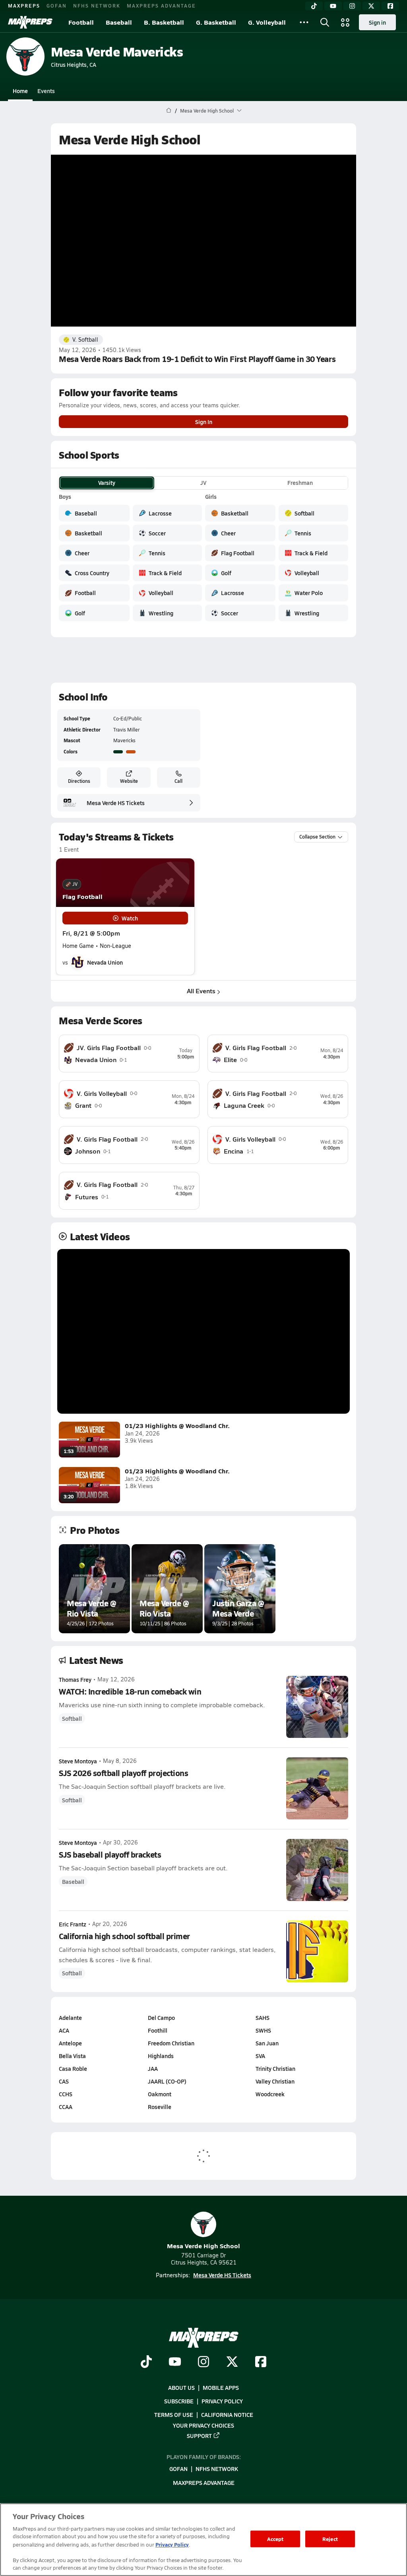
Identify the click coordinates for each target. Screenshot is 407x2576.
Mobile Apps (221, 2387)
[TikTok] (314, 6)
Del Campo (161, 2018)
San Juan (267, 2043)
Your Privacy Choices (203, 2425)
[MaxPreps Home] (30, 22)
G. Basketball (216, 22)
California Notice (227, 2415)
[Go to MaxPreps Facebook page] (261, 2362)
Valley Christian (275, 2081)
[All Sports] (304, 22)
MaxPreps (24, 6)
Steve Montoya (78, 1761)
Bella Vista (72, 2056)
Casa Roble (73, 2068)
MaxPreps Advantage (161, 6)
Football (81, 22)
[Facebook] (390, 6)
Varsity (107, 483)
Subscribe (179, 2401)
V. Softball (85, 340)
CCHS (66, 2094)
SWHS (263, 2030)
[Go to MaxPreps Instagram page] (203, 2362)
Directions (79, 781)
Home (20, 91)
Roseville (160, 2107)
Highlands (161, 2056)
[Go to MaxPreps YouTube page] (175, 2362)
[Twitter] (371, 6)
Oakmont (160, 2094)
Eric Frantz (73, 1924)
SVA (260, 2056)
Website (129, 781)
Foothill (158, 2030)
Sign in (377, 22)
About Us (181, 2387)
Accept (275, 2539)
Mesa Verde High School (203, 2246)
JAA (153, 2068)
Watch (130, 918)
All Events (201, 991)
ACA (64, 2030)
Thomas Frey (75, 1679)
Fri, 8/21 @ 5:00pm (91, 933)
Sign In (204, 422)
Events (46, 91)
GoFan (57, 6)
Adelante (70, 2018)
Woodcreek (270, 2094)
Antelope (70, 2043)
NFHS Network (97, 6)
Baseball (119, 22)
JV (203, 483)
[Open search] (325, 22)
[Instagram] (352, 6)
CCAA (66, 2107)
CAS (64, 2081)
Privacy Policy (222, 2401)
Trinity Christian (275, 2068)
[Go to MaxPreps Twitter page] (232, 2362)
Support (199, 2435)
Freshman (300, 483)
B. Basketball (164, 22)
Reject (330, 2539)
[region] (203, 2540)
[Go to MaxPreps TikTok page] (146, 2362)
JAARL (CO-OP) (167, 2081)
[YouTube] (333, 6)
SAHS (263, 2018)
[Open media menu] (345, 22)
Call (178, 781)
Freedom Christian (171, 2043)
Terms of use (174, 2415)
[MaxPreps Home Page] (169, 111)
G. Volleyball (267, 22)
